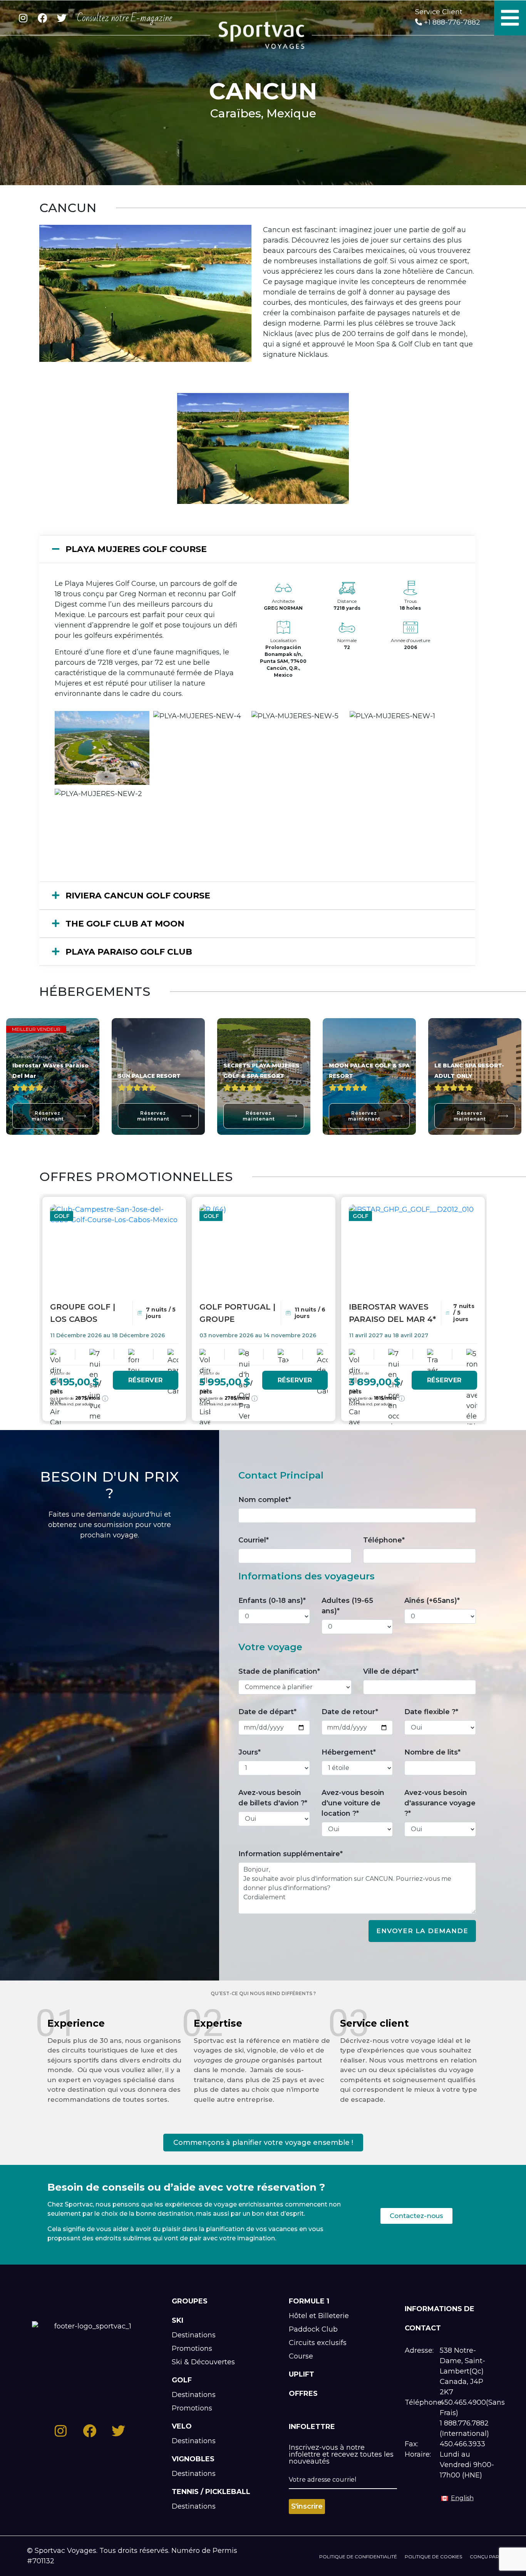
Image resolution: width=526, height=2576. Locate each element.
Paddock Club (313, 2329)
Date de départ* (267, 1712)
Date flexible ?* (431, 1712)
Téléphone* (384, 1540)
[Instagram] (23, 18)
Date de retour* (350, 1712)
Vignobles (193, 2459)
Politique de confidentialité (358, 2557)
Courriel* (254, 1540)
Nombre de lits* (432, 1752)
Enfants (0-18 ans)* (272, 1601)
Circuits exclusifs (318, 2343)
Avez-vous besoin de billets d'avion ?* (273, 1798)
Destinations (194, 2335)
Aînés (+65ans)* (432, 1601)
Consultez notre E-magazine (125, 18)
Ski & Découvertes (203, 2362)
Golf (182, 2380)
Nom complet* (265, 1500)
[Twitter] (62, 18)
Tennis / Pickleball (211, 2492)
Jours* (250, 1752)
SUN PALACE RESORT (149, 1076)
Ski (178, 2320)
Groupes (190, 2301)
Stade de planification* (279, 1671)
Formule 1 (309, 2301)
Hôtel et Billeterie (319, 2316)
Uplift (302, 2374)
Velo (182, 2426)
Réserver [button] (146, 1380)
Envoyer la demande (422, 1931)
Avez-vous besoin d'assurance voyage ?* (440, 1803)
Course (301, 2356)
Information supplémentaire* (291, 1854)
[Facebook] (42, 18)
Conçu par (484, 2557)
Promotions (192, 2349)
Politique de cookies (433, 2557)
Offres (303, 2394)
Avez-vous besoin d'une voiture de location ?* (353, 1803)
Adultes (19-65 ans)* (347, 1606)
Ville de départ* (391, 1671)
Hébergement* (349, 1752)
